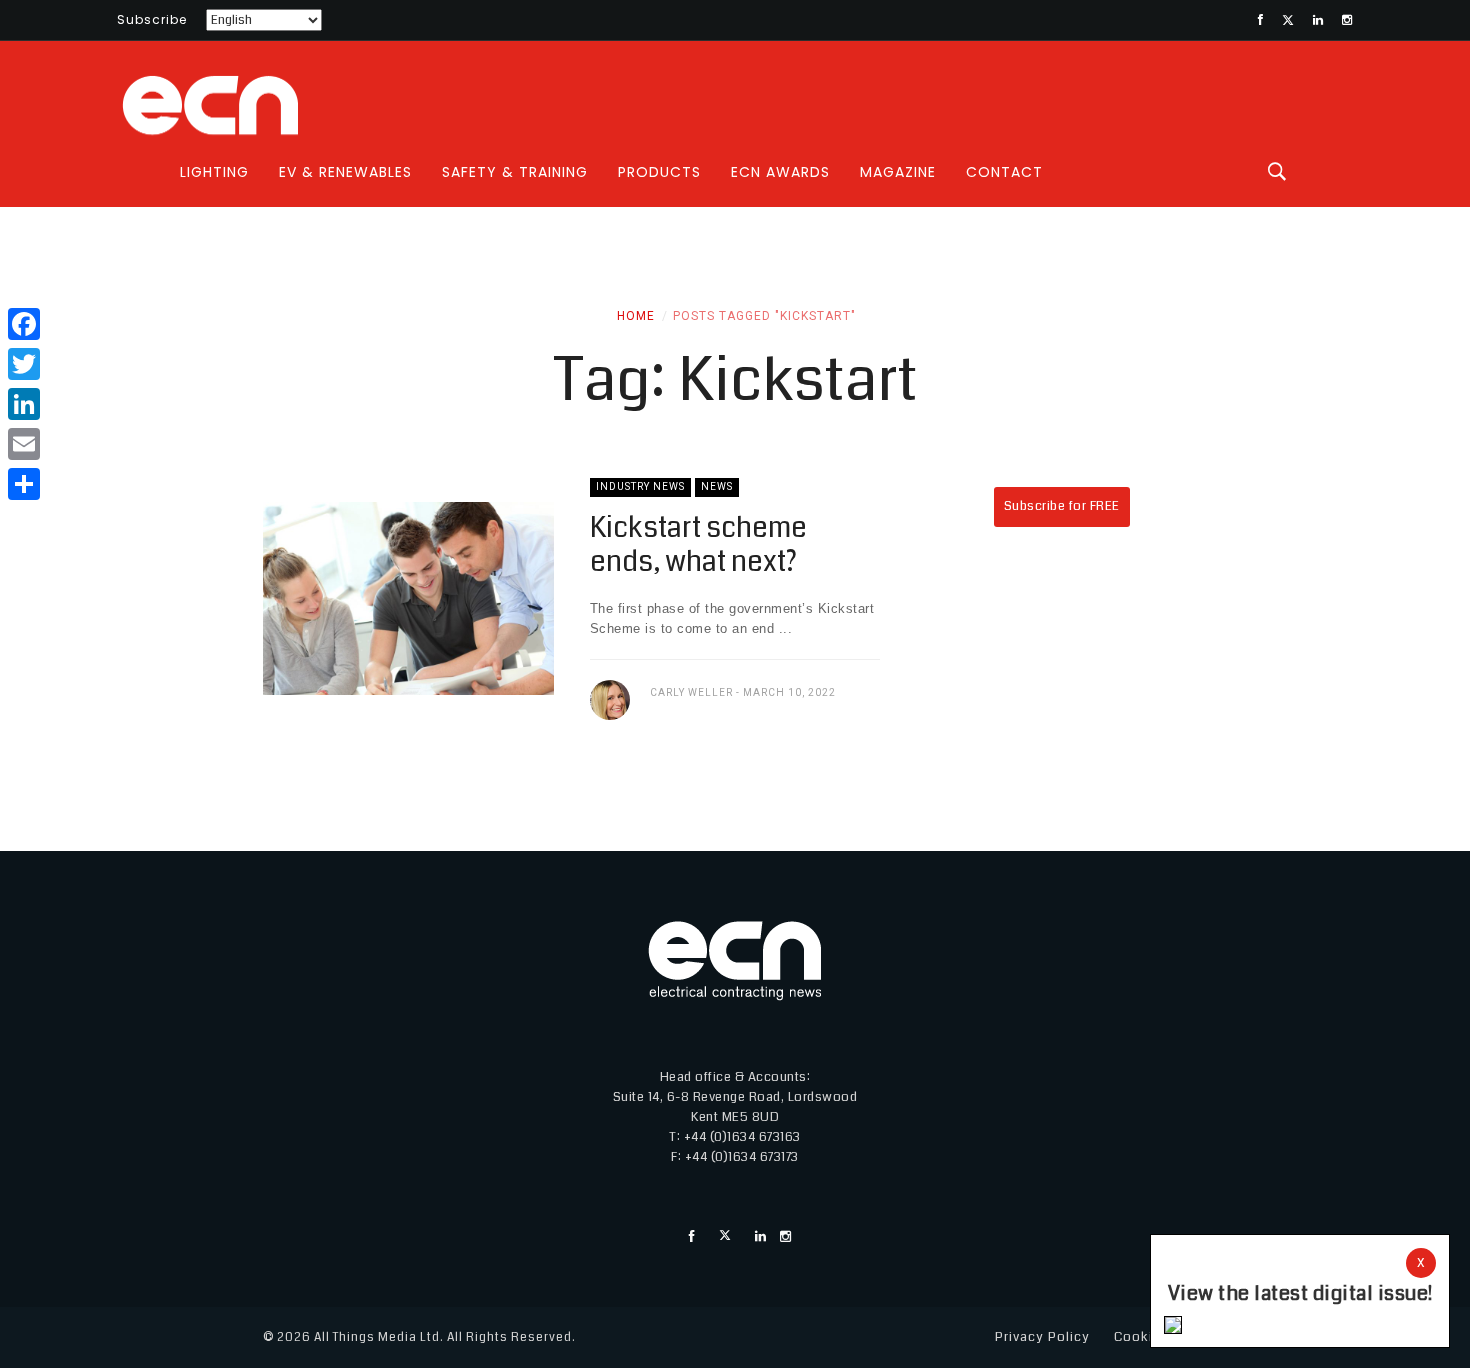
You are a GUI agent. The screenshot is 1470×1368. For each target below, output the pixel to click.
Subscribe (152, 19)
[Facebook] (24, 324)
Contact (1004, 172)
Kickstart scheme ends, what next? (698, 545)
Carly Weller (691, 692)
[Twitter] (24, 364)
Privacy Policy (1042, 1337)
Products (659, 172)
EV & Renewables (345, 172)
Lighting (214, 172)
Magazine (898, 172)
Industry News (640, 486)
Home (636, 316)
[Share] (24, 484)
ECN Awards (780, 172)
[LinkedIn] (24, 404)
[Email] (24, 444)
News (717, 486)
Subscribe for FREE (1062, 506)
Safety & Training (515, 172)
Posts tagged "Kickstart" (764, 316)
